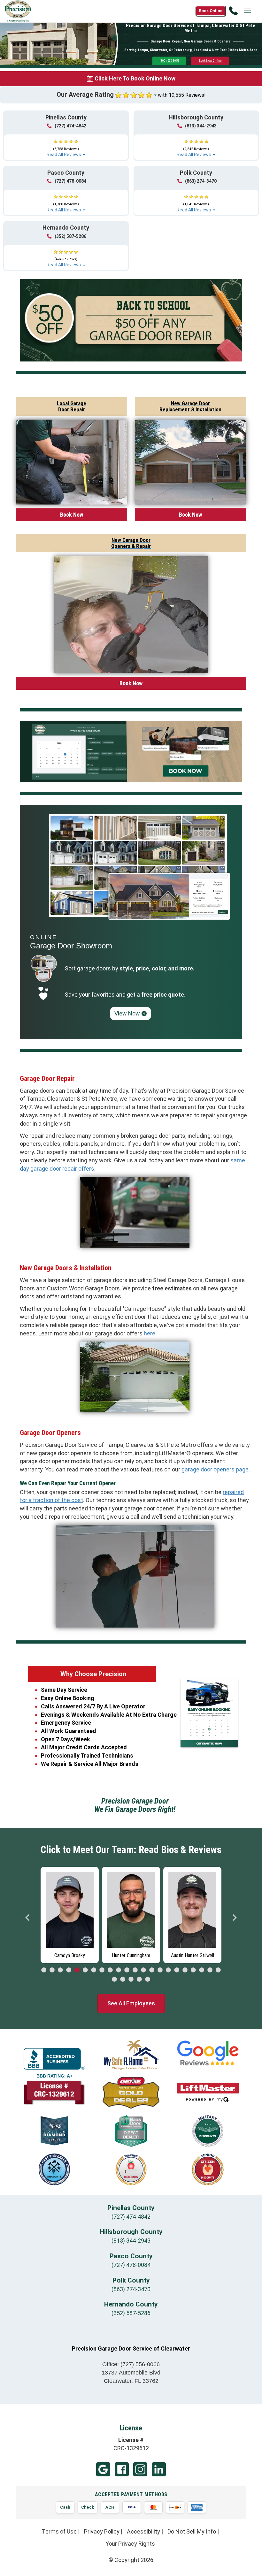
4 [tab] (69, 1970)
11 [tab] (127, 1970)
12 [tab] (135, 1970)
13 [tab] (143, 1970)
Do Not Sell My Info (192, 2531)
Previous (28, 1918)
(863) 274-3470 (201, 181)
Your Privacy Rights (130, 2544)
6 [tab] (85, 1970)
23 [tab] (114, 1979)
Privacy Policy (102, 2531)
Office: (131, 2364)
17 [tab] (177, 1970)
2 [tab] (52, 1970)
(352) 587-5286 (70, 236)
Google (103, 2469)
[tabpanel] (70, 1913)
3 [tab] (60, 1970)
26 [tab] (139, 1979)
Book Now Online (210, 61)
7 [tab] (94, 1970)
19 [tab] (193, 1970)
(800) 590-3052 (170, 61)
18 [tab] (185, 1970)
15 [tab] (160, 1970)
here (150, 1333)
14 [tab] (152, 1970)
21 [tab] (210, 1970)
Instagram (140, 2469)
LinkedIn (159, 2469)
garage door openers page (215, 1469)
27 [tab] (148, 1979)
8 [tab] (102, 1970)
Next (234, 1918)
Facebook (122, 2469)
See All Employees (131, 2003)
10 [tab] (119, 1970)
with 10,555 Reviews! (182, 95)
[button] (66, 145)
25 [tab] (131, 1979)
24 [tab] (123, 1979)
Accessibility (143, 2531)
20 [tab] (202, 1970)
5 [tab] (77, 1970)
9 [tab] (110, 1970)
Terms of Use (59, 2531)
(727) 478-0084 (70, 181)
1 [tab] (44, 1970)
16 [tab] (168, 1970)
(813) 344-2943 (201, 126)
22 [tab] (218, 1970)
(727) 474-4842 (70, 126)
